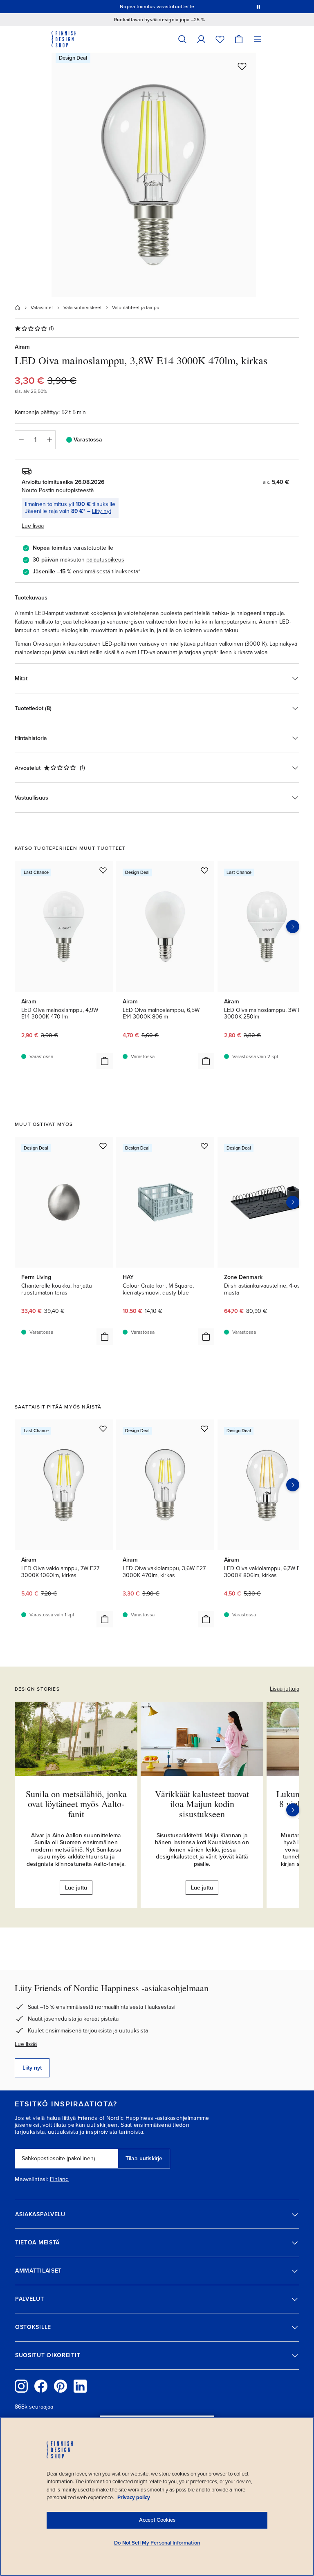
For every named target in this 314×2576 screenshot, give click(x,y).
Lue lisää (26, 2044)
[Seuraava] (293, 1810)
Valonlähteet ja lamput (137, 308)
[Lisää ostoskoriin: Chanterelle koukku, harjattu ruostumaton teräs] (105, 1337)
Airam (22, 347)
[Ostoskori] (239, 39)
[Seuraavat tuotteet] (293, 927)
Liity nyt (102, 511)
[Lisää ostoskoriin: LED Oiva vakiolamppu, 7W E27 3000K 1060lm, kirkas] (105, 1619)
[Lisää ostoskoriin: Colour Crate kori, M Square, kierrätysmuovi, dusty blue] (206, 1337)
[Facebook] (41, 2386)
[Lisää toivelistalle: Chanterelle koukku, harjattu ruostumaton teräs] (103, 1146)
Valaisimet (42, 308)
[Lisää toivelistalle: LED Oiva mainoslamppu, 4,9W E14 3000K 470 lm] (103, 870)
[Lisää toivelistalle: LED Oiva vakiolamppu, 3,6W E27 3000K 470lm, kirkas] (204, 1428)
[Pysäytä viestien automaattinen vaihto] (258, 7)
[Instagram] (21, 2386)
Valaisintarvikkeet (83, 308)
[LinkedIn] (80, 2386)
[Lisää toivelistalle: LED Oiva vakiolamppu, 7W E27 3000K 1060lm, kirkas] (103, 1428)
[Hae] (182, 39)
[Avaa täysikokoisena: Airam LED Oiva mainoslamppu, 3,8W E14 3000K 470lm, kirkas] (154, 175)
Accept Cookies (157, 2520)
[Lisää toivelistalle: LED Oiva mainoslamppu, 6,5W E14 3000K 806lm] (204, 870)
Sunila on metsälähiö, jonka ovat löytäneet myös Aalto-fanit (76, 1804)
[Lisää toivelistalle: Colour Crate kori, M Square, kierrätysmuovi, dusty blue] (204, 1146)
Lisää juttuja (285, 1689)
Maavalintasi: (31, 2179)
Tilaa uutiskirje (144, 2158)
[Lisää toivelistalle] (242, 66)
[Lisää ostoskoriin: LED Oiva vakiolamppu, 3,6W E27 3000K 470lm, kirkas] (206, 1619)
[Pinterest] (61, 2386)
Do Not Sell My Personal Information (157, 2543)
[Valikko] (258, 39)
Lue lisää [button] (33, 526)
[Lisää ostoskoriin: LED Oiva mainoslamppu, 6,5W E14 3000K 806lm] (206, 1061)
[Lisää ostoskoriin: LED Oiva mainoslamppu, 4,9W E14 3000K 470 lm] (105, 1061)
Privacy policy (134, 2498)
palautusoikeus (105, 560)
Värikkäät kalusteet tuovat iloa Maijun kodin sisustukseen (202, 1804)
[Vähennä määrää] (21, 440)
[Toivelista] (220, 39)
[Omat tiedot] (201, 39)
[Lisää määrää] (49, 440)
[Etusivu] (18, 308)
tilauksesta (125, 572)
